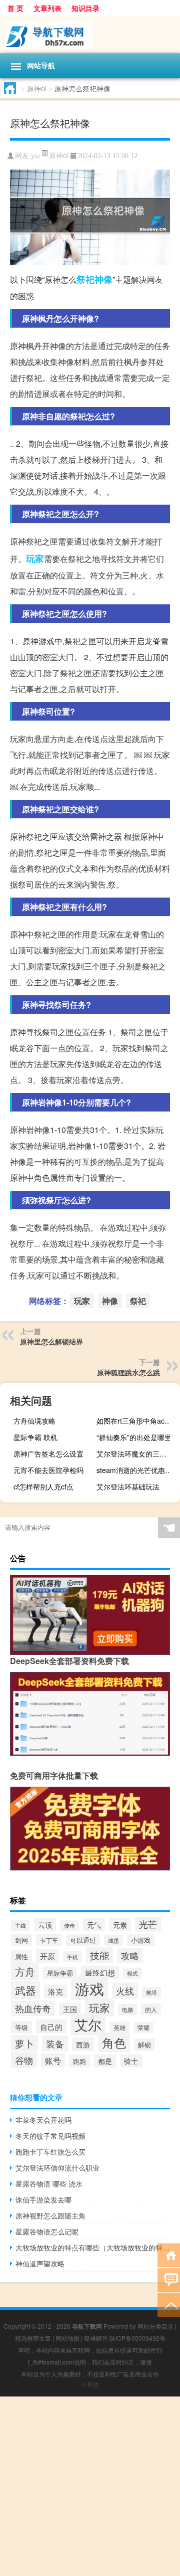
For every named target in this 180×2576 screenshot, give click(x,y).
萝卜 (24, 2043)
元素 (120, 1925)
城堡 (113, 1940)
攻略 (130, 1955)
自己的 (51, 2026)
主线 (20, 1925)
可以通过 (83, 1940)
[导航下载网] (90, 35)
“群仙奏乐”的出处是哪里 (134, 1437)
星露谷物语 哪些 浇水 (49, 2184)
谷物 (24, 2060)
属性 (21, 1956)
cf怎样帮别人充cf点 (43, 1486)
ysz (35, 156)
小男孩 (90, 2384)
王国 (70, 2009)
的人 (151, 2009)
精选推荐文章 (33, 2338)
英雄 (119, 2027)
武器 (25, 1990)
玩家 (35, 558)
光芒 (148, 1924)
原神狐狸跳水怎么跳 (128, 1372)
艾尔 (88, 2024)
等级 (21, 2027)
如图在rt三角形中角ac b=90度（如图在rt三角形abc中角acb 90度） (137, 1421)
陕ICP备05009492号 (137, 2338)
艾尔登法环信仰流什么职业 (57, 2168)
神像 (103, 279)
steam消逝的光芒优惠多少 (137, 1470)
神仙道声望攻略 (40, 2263)
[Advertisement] (90, 2486)
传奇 (69, 1925)
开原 (47, 1956)
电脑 (127, 2010)
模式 (132, 1973)
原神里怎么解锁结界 (51, 1341)
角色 (114, 2042)
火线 (125, 1991)
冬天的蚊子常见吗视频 (50, 2136)
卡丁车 (49, 1940)
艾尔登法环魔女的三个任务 (137, 1454)
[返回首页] (169, 2255)
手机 (72, 1957)
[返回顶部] (169, 2304)
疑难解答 (96, 2338)
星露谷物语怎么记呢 (47, 2231)
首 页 (15, 8)
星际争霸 (60, 1973)
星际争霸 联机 (35, 1437)
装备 (55, 2043)
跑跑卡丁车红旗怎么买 (50, 2152)
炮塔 (151, 1992)
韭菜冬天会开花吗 (43, 2120)
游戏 (89, 1988)
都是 (105, 2061)
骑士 (131, 2061)
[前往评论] (169, 2280)
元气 (94, 1925)
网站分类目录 (155, 2326)
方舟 (25, 1971)
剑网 (21, 1940)
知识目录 (85, 8)
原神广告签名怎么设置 (48, 1454)
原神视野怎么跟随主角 (50, 2215)
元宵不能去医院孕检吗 (48, 1470)
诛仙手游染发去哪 (43, 2200)
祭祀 (85, 279)
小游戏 (141, 1940)
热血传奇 (33, 2008)
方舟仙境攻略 (34, 1421)
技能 (99, 1955)
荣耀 (143, 2027)
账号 (53, 2060)
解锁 (144, 2045)
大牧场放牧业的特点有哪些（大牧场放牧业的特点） (93, 2247)
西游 (83, 2044)
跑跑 (79, 2061)
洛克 (55, 1991)
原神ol (37, 88)
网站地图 (67, 2338)
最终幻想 (100, 1972)
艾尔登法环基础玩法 (128, 1486)
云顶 (45, 1925)
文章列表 (47, 8)
